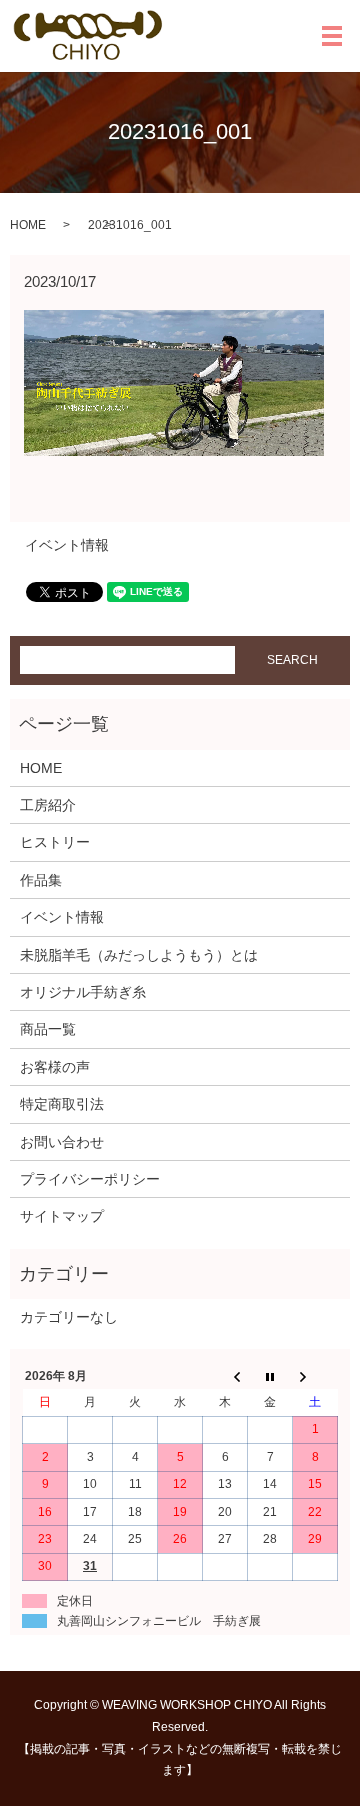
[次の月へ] (315, 1376)
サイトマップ (62, 1216)
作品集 (41, 880)
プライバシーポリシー (90, 1179)
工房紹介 (48, 805)
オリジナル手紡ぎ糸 (83, 992)
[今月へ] (270, 1376)
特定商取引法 (62, 1104)
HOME (28, 225)
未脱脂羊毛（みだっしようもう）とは (139, 955)
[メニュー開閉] (332, 36)
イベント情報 (67, 545)
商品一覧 (48, 1029)
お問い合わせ (62, 1142)
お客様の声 (55, 1067)
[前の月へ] (225, 1376)
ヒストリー (55, 842)
